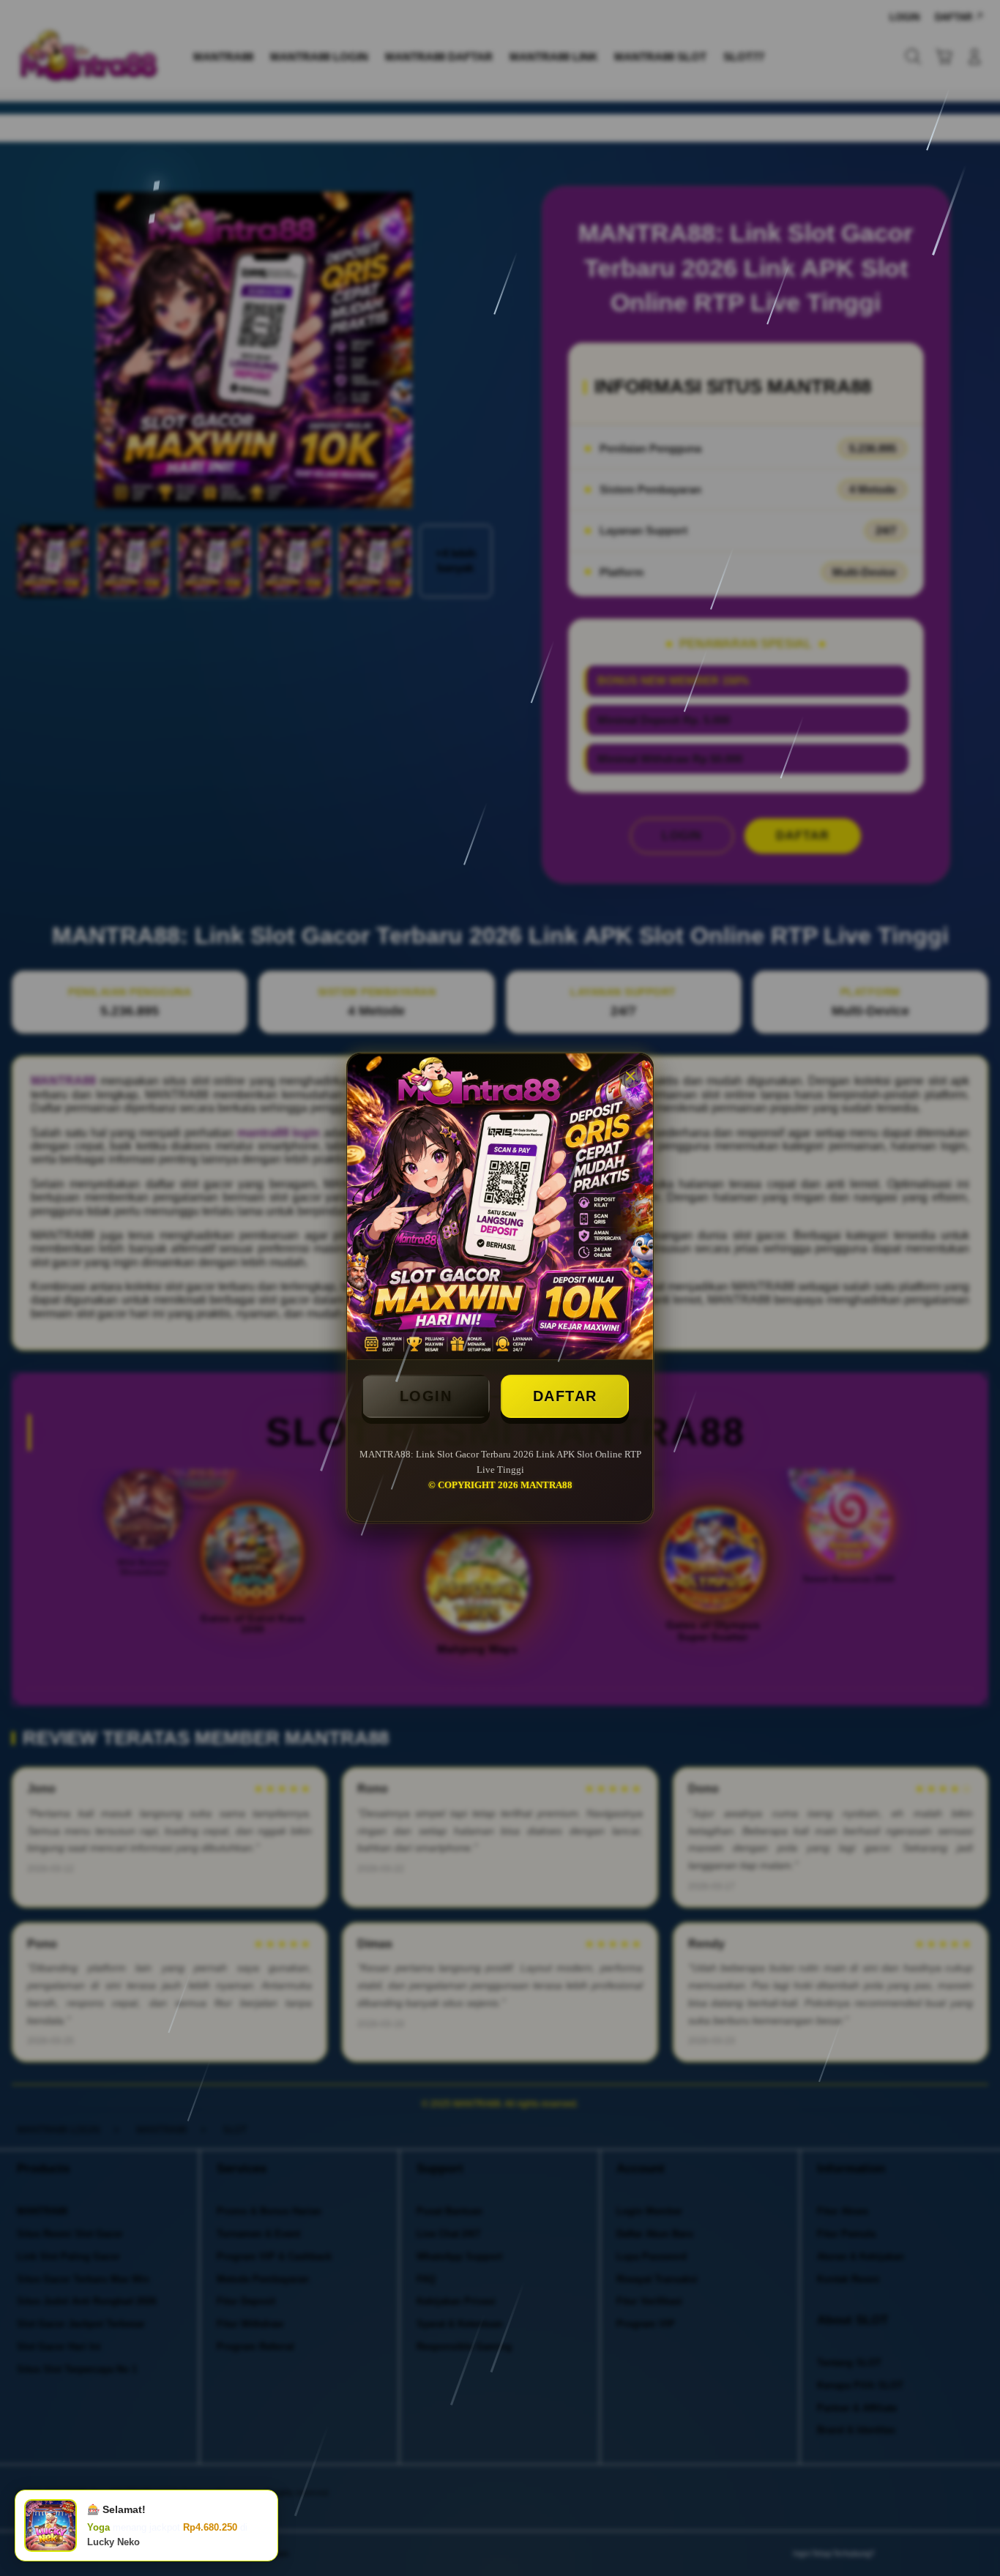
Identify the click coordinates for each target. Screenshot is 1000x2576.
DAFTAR (565, 1396)
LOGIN (426, 1396)
